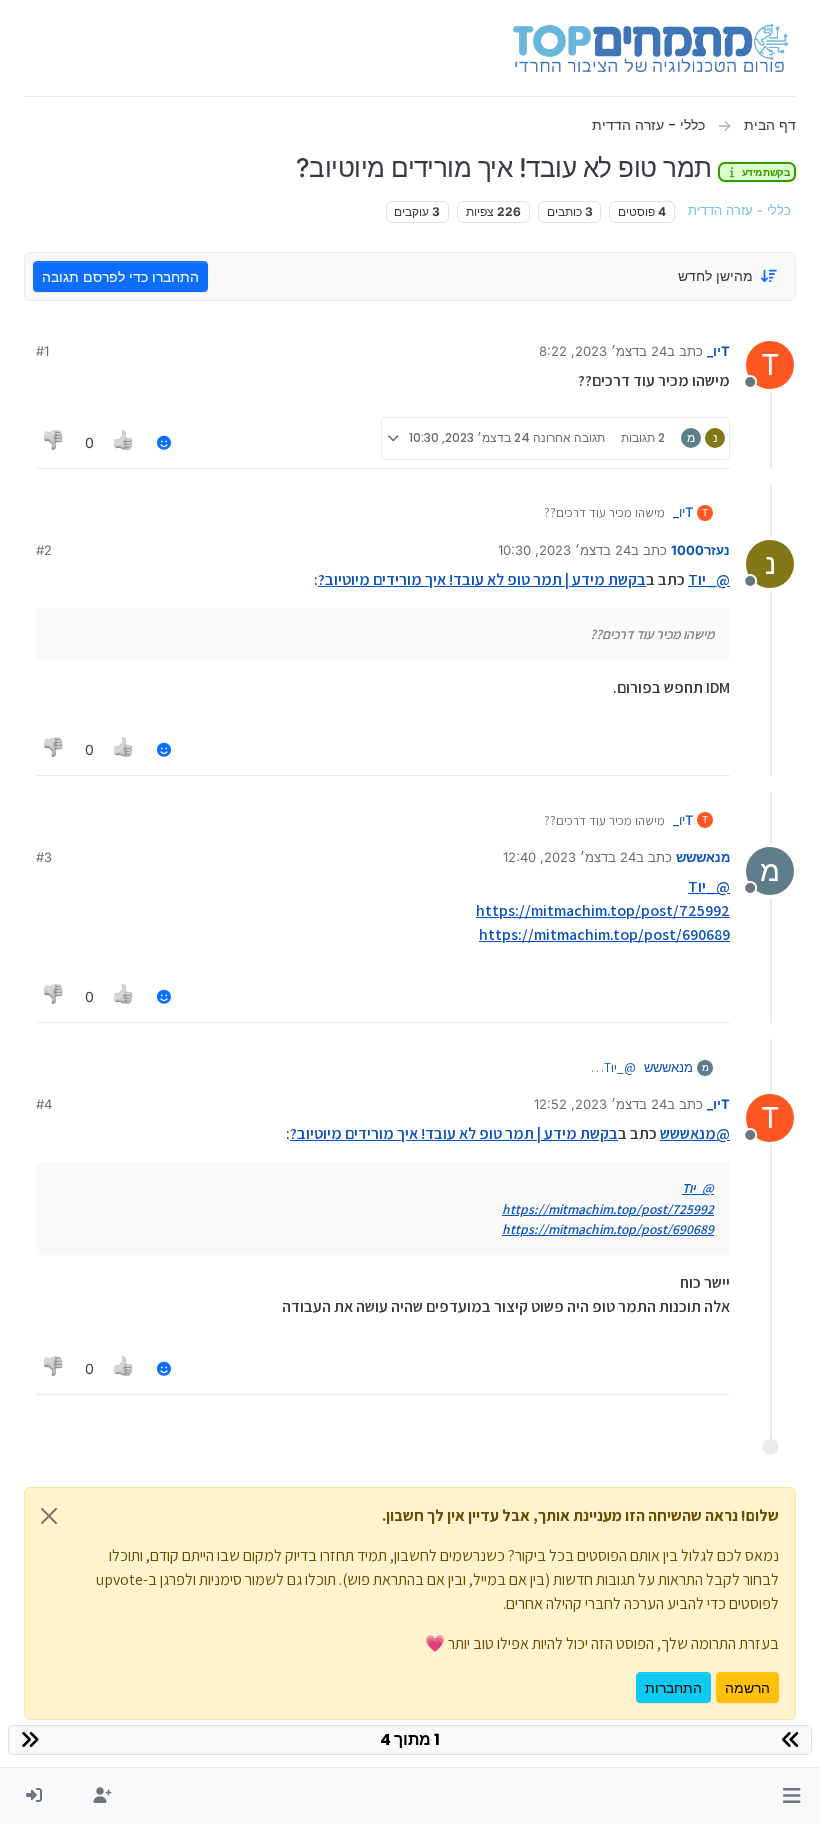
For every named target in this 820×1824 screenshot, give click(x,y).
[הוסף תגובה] (164, 442)
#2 (44, 550)
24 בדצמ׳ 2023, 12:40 (569, 857)
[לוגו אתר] (650, 48)
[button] (791, 1796)
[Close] (49, 1516)
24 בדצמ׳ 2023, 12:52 (600, 1104)
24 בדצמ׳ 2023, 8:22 (603, 351)
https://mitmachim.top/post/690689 (604, 934)
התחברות (673, 1687)
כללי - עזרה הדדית (739, 210)
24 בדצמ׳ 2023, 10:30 (564, 550)
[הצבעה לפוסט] (125, 442)
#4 (44, 1104)
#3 (44, 857)
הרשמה (747, 1687)
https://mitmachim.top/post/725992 (603, 910)
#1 (42, 351)
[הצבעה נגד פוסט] (54, 442)
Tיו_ (718, 351)
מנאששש (703, 857)
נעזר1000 (700, 550)
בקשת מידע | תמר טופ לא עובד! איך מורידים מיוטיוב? (482, 579)
